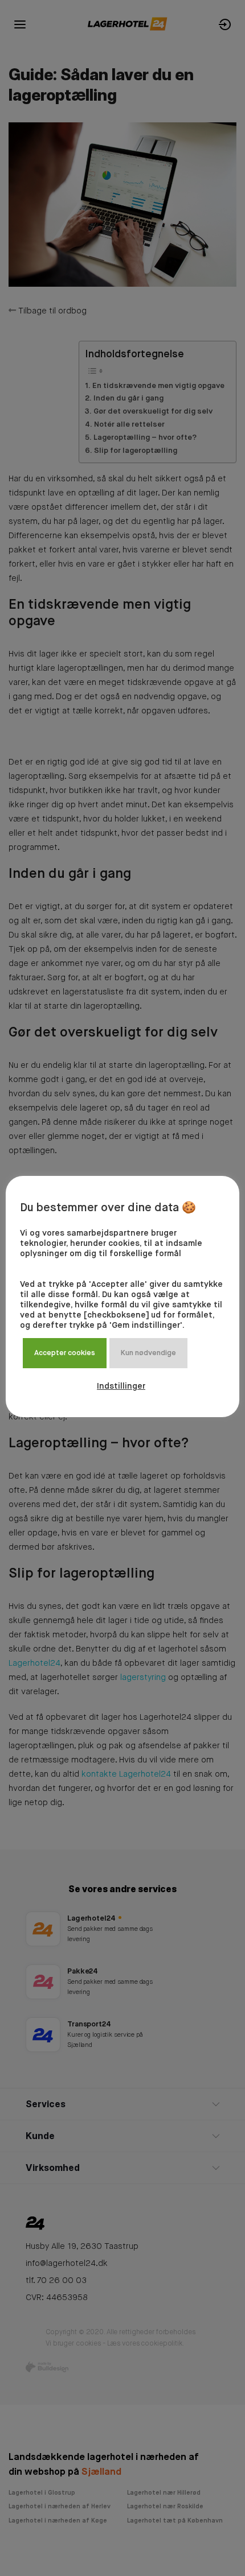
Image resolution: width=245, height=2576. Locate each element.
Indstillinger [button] (121, 1386)
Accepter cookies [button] (65, 1353)
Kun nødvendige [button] (148, 1353)
